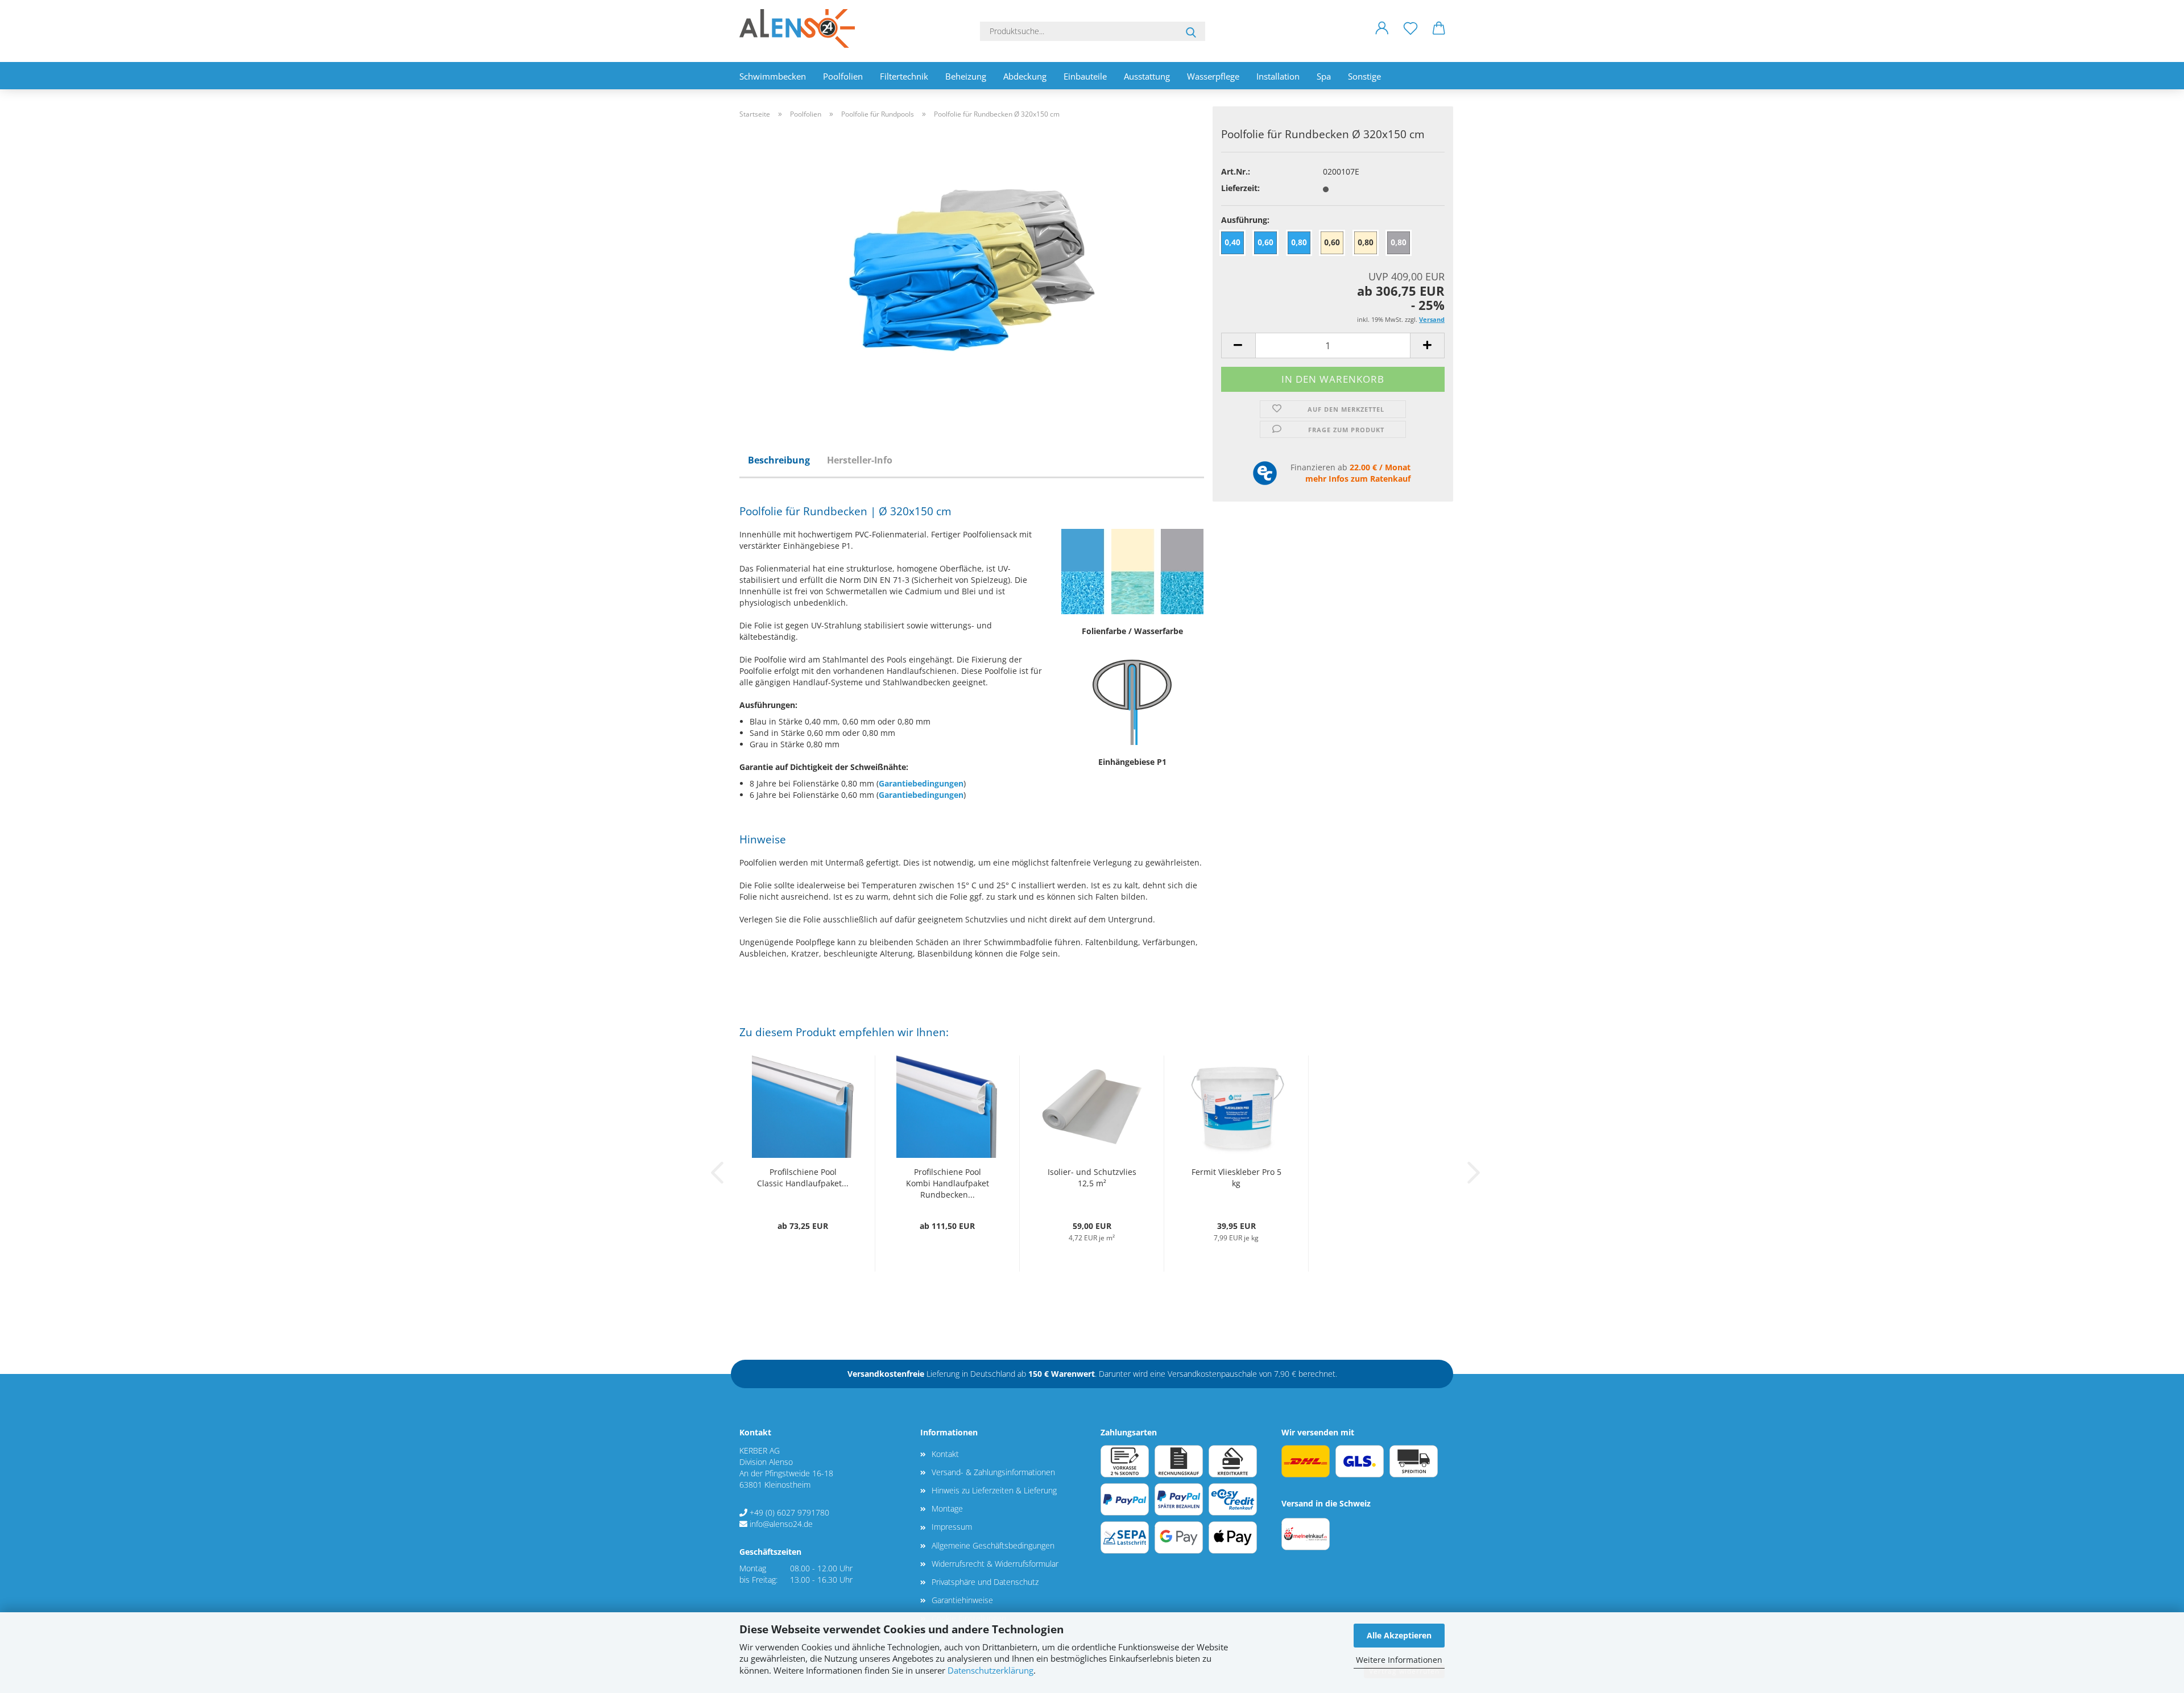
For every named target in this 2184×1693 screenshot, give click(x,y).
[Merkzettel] (1410, 37)
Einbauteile (1085, 76)
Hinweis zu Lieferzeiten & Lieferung (994, 1490)
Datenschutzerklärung (990, 1671)
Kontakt (945, 1454)
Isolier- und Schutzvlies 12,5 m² (1092, 1177)
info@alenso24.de (781, 1524)
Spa (1324, 76)
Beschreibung (779, 460)
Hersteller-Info (860, 460)
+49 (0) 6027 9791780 (789, 1512)
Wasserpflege (1213, 76)
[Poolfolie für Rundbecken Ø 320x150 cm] (972, 269)
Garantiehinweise (962, 1600)
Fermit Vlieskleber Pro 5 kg (1236, 1177)
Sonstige (1364, 76)
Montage (947, 1508)
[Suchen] (1191, 31)
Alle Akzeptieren (1399, 1635)
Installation (1278, 76)
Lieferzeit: (1240, 188)
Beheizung (966, 76)
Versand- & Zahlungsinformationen (993, 1472)
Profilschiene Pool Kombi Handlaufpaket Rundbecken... (948, 1183)
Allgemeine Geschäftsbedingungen (993, 1545)
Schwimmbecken (773, 76)
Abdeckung (1025, 76)
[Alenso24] (801, 28)
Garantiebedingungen (921, 783)
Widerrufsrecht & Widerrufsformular (995, 1564)
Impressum (952, 1527)
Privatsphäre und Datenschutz (985, 1582)
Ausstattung (1147, 76)
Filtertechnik (904, 76)
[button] (1382, 37)
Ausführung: (1245, 220)
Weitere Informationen (1399, 1660)
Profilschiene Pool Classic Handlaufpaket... (803, 1177)
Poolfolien (843, 76)
